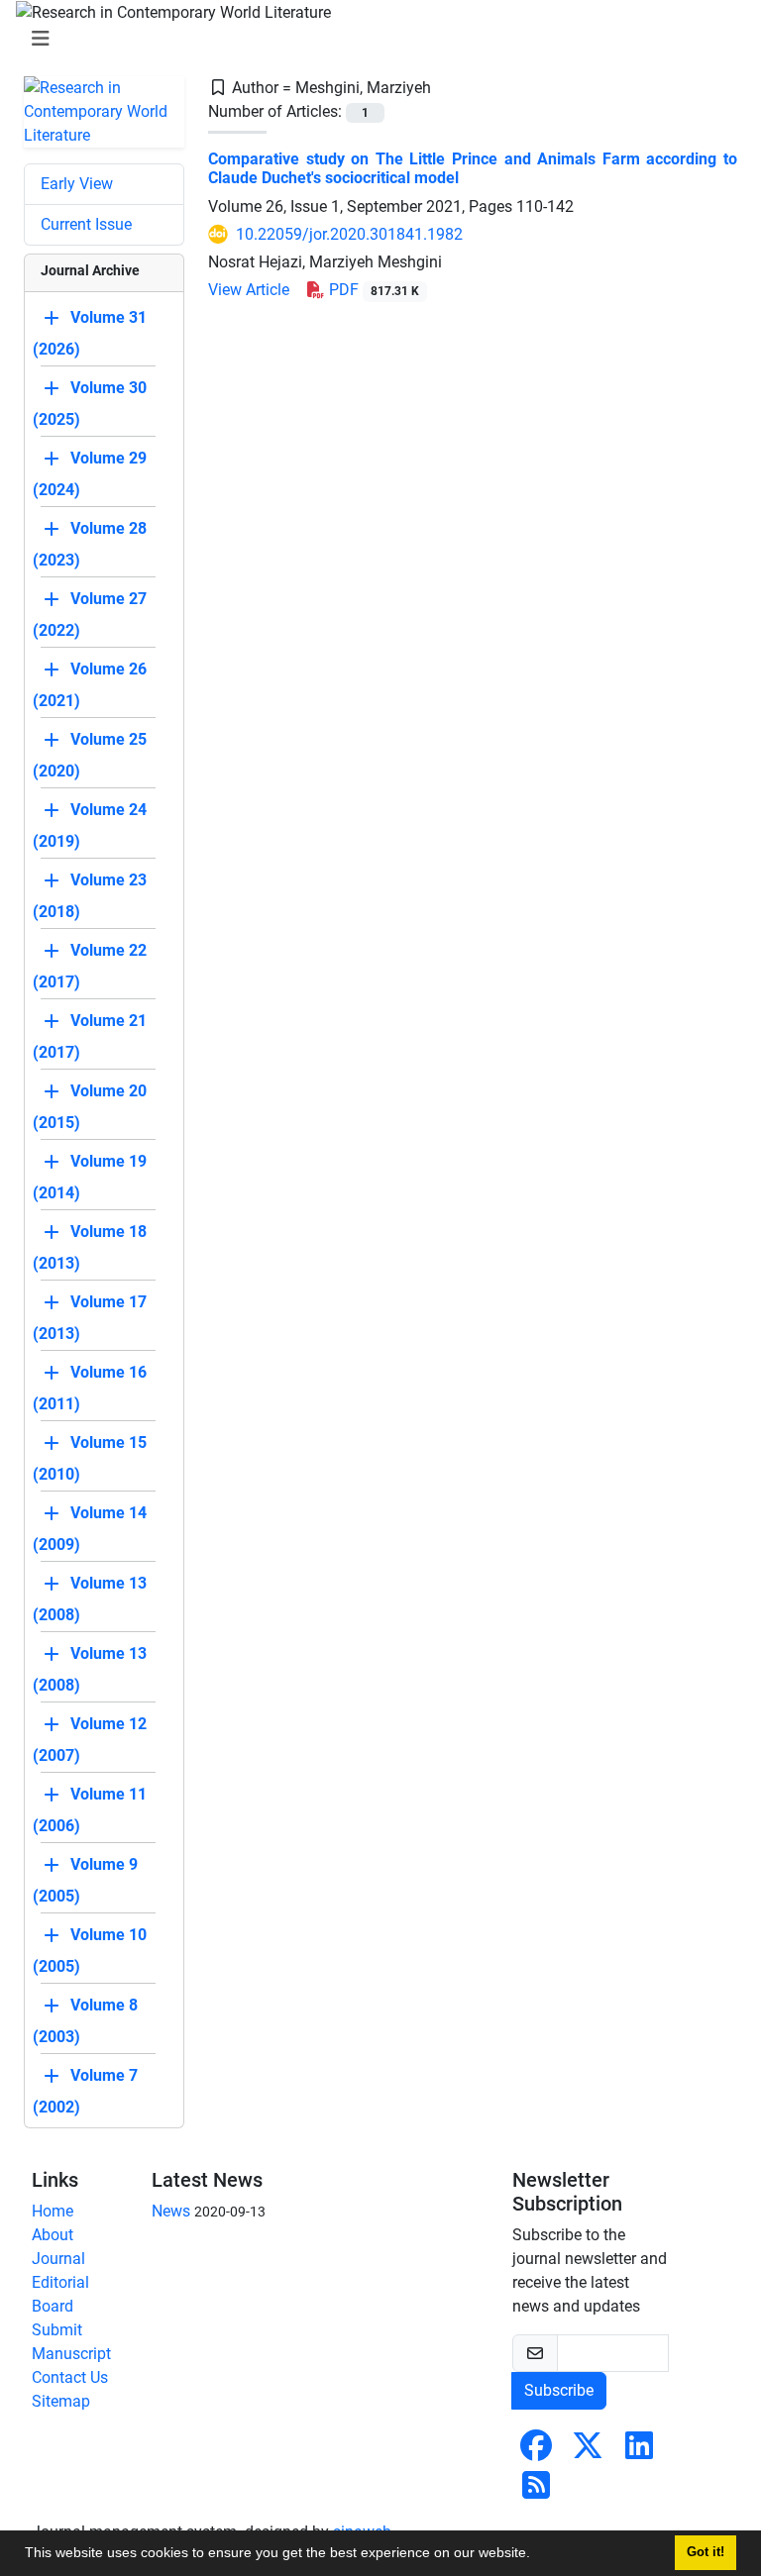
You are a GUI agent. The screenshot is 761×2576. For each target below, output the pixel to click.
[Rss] (536, 2491)
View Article (249, 290)
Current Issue (86, 224)
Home (53, 2211)
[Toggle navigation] (375, 39)
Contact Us (70, 2377)
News (171, 2211)
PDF (372, 290)
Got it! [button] (706, 2552)
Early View (77, 184)
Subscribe (559, 2390)
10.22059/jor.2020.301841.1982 (349, 234)
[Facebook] (536, 2452)
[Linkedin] (639, 2452)
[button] (537, 2555)
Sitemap (61, 2401)
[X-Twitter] (588, 2452)
